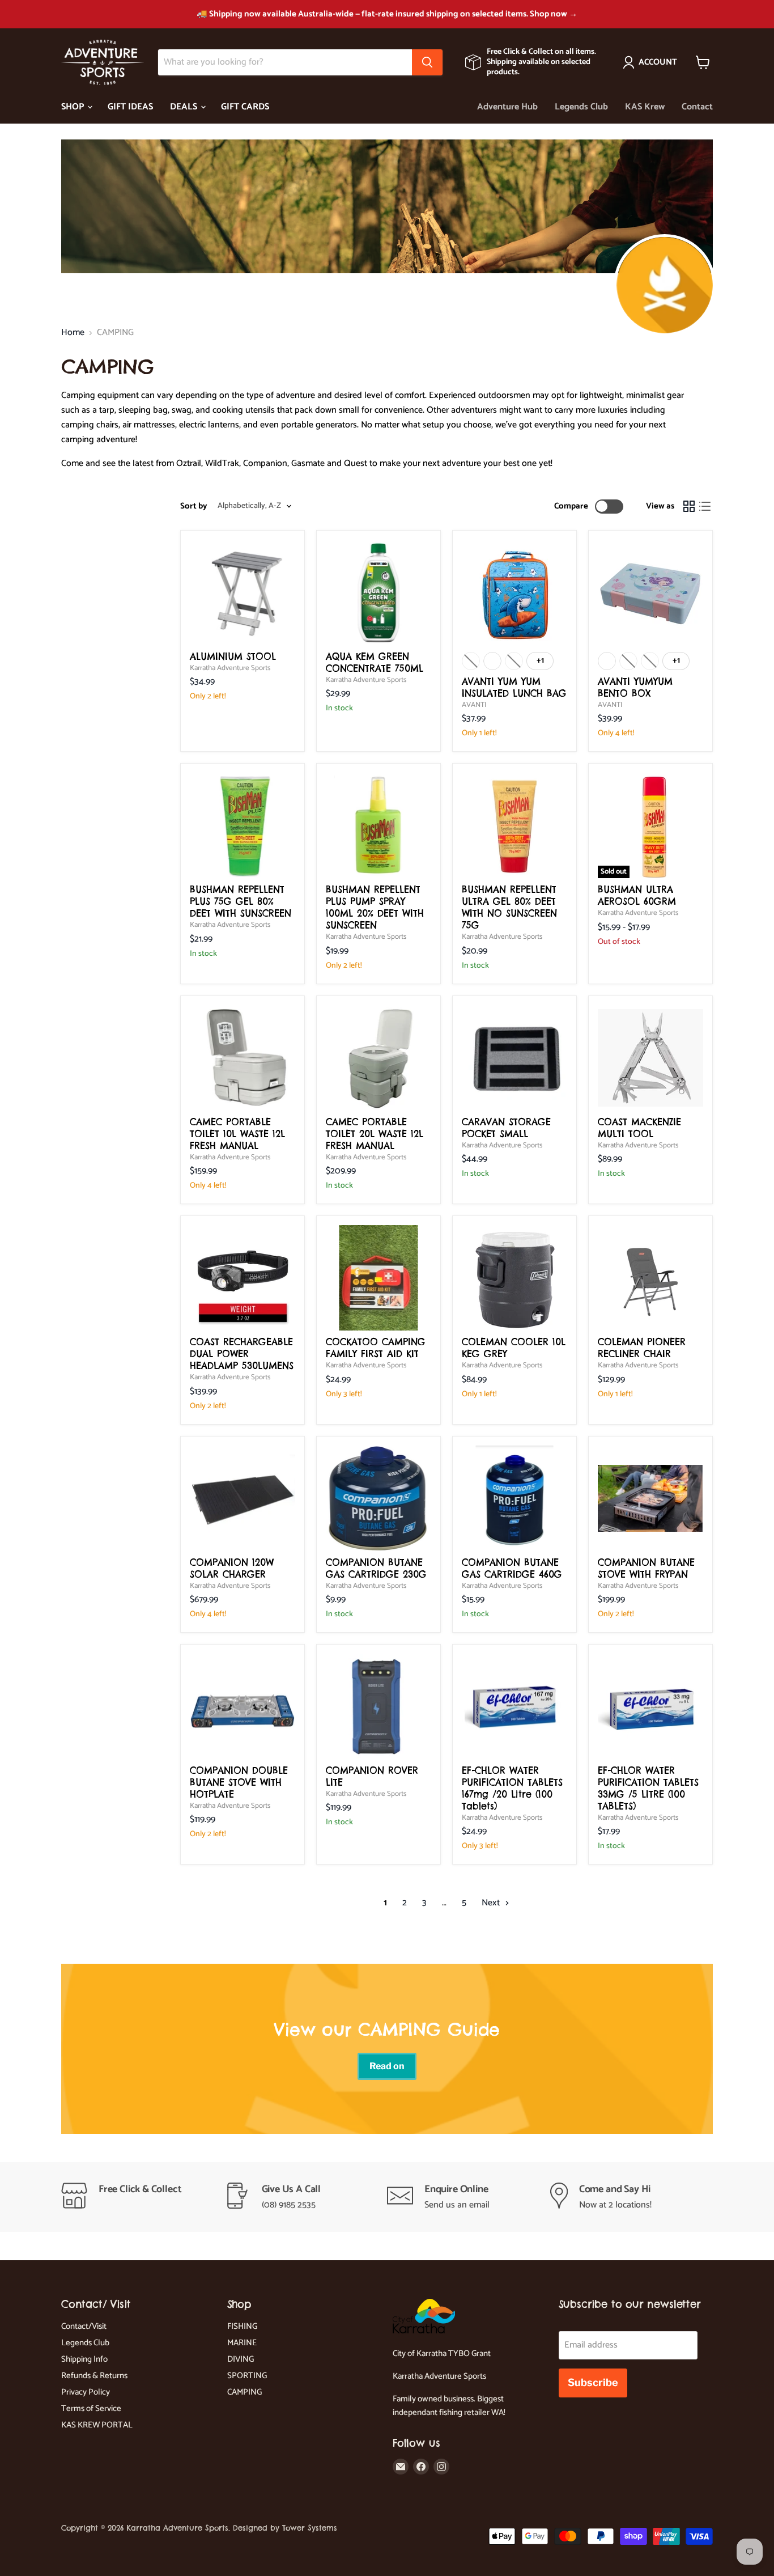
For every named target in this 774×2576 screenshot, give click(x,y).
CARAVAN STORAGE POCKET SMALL (506, 1128)
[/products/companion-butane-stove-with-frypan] (650, 1498)
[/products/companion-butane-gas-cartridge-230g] (379, 1498)
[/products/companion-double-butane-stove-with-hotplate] (243, 1706)
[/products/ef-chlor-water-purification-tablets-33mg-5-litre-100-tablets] (650, 1706)
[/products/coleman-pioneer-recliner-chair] (650, 1278)
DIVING (241, 2359)
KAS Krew (645, 107)
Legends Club (581, 107)
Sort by (194, 506)
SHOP (74, 107)
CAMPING (244, 2392)
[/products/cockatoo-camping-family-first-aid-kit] (379, 1278)
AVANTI (474, 705)
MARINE (242, 2343)
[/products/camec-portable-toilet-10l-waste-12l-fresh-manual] (243, 1058)
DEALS (185, 107)
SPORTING (247, 2376)
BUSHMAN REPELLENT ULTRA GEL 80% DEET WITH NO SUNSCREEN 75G (509, 907)
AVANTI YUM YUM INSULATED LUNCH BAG (514, 687)
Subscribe (593, 2382)
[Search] (427, 62)
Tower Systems (310, 2528)
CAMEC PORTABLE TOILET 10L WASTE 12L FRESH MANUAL (237, 1134)
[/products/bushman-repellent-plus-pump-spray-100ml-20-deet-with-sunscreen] (379, 825)
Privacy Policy (86, 2392)
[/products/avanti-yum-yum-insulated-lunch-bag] (514, 592)
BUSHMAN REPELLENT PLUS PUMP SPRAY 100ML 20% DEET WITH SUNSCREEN (375, 907)
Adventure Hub (507, 107)
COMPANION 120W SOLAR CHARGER (232, 1568)
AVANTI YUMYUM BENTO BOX (635, 687)
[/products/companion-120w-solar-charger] (243, 1498)
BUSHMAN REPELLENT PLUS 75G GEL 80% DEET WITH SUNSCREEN (241, 901)
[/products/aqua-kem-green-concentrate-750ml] (379, 592)
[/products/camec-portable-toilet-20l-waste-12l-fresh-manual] (379, 1058)
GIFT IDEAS (130, 107)
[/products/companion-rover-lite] (379, 1706)
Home (73, 333)
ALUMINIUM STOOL (233, 656)
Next (492, 1903)
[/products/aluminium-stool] (243, 592)
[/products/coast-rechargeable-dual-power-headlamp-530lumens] (243, 1278)
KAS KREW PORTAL (97, 2425)
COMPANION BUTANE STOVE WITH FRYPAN (646, 1568)
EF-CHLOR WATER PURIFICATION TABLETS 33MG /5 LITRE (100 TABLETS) (648, 1788)
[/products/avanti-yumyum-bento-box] (650, 592)
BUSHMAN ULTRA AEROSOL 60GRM (637, 895)
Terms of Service (91, 2408)
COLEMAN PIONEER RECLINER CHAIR (642, 1348)
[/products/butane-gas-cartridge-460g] (514, 1498)
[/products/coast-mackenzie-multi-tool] (650, 1058)
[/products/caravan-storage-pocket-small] (514, 1058)
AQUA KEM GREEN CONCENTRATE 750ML (375, 662)
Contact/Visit (84, 2326)
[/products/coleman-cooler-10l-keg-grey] (514, 1278)
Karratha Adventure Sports (230, 668)
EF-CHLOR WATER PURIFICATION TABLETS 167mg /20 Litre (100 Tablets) (512, 1788)
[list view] (705, 506)
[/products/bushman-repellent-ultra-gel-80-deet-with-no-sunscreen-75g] (514, 825)
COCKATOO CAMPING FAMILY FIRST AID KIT (376, 1348)
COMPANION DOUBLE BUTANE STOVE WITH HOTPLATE (239, 1782)
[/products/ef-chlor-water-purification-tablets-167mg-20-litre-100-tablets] (514, 1706)
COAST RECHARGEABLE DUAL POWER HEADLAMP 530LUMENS (242, 1354)
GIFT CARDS (245, 107)
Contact (697, 107)
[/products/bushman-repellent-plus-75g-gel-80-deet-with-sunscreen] (243, 825)
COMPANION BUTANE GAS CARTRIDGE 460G (512, 1568)
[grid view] (689, 506)
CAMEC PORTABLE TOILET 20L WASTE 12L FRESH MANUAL (375, 1134)
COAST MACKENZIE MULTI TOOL (639, 1128)
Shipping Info (84, 2359)
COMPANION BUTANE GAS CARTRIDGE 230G (376, 1568)
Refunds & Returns (94, 2376)
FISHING (242, 2326)
